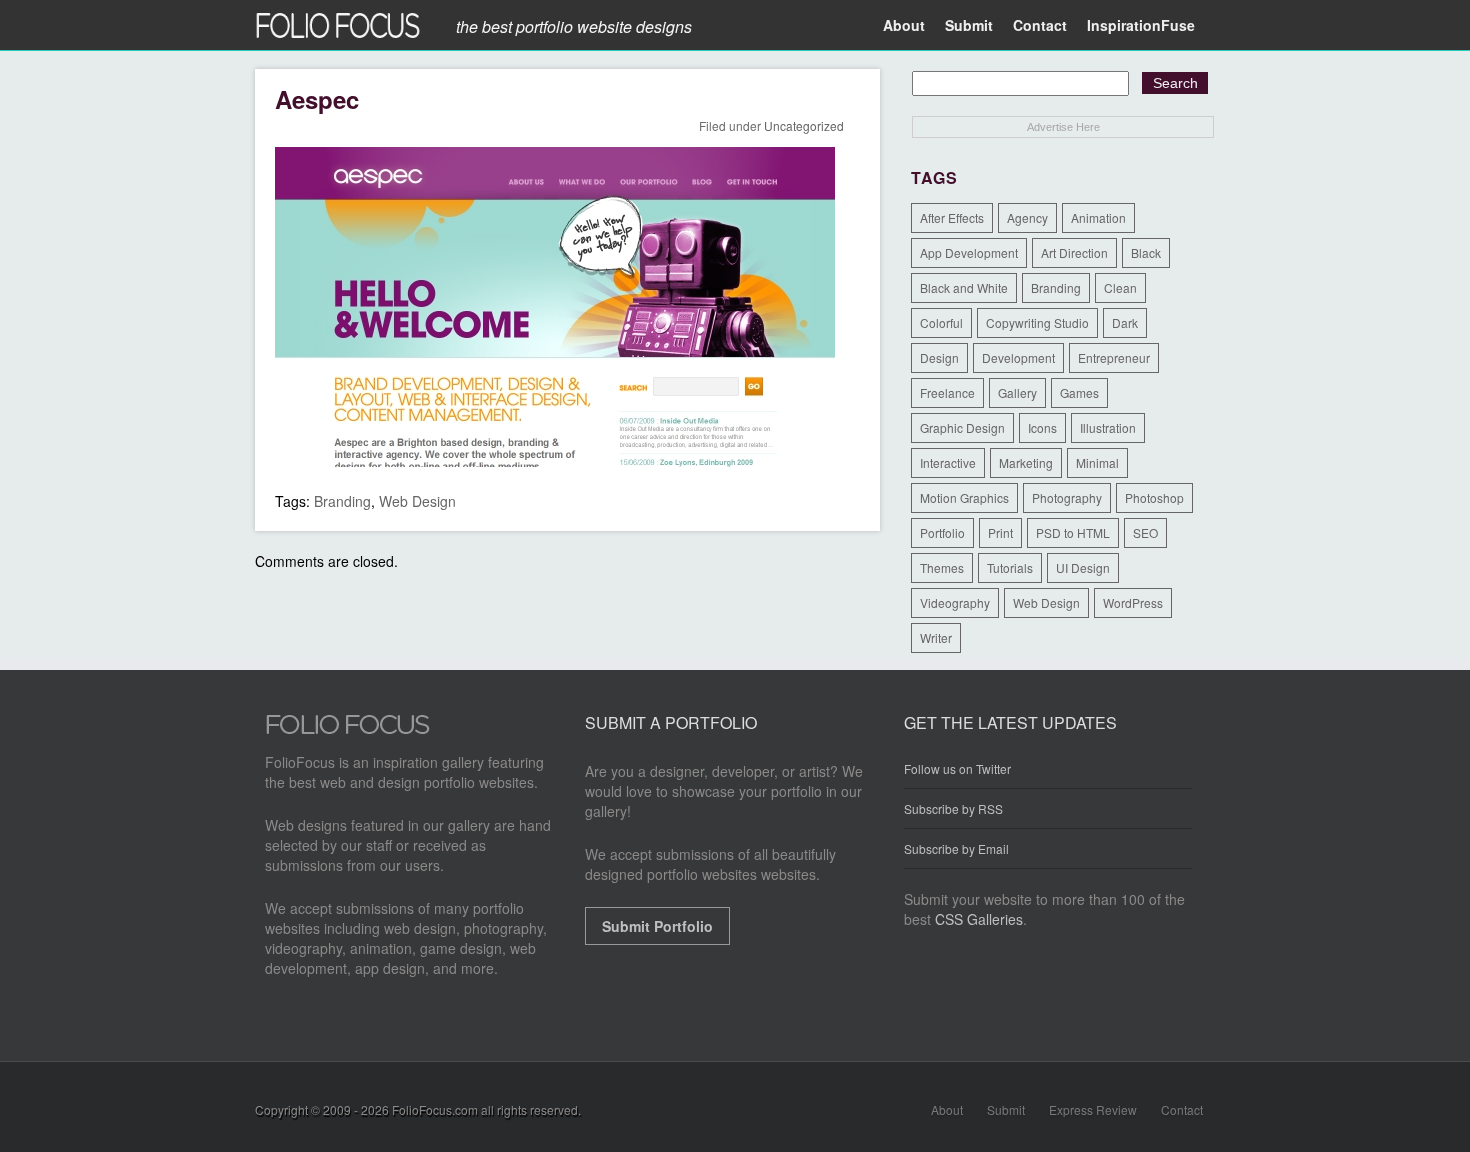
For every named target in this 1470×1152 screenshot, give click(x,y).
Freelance (947, 392)
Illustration (1108, 427)
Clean (1120, 287)
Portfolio (942, 532)
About (904, 25)
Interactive (948, 462)
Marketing (1026, 462)
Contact (1040, 25)
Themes (942, 567)
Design (939, 357)
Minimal (1097, 462)
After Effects (952, 217)
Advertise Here (1063, 127)
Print (1000, 532)
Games (1079, 392)
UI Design (1083, 567)
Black (1146, 252)
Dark (1125, 322)
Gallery (1017, 392)
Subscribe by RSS (953, 808)
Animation (1098, 217)
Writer (936, 637)
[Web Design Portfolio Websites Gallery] (348, 730)
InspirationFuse (1141, 25)
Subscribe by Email (956, 848)
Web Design (417, 501)
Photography (1067, 497)
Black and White (964, 287)
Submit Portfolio (657, 926)
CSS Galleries (979, 919)
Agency (1027, 217)
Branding (342, 501)
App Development (969, 252)
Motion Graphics (964, 497)
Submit (969, 25)
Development (1018, 357)
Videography (955, 602)
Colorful (941, 322)
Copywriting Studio (1037, 322)
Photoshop (1154, 497)
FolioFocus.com (435, 1109)
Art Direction (1074, 252)
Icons (1042, 427)
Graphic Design (962, 427)
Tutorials (1010, 567)
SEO (1145, 532)
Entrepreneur (1114, 357)
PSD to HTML (1073, 532)
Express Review (1093, 1109)
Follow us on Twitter (957, 769)
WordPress (1133, 602)
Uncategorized (804, 125)
